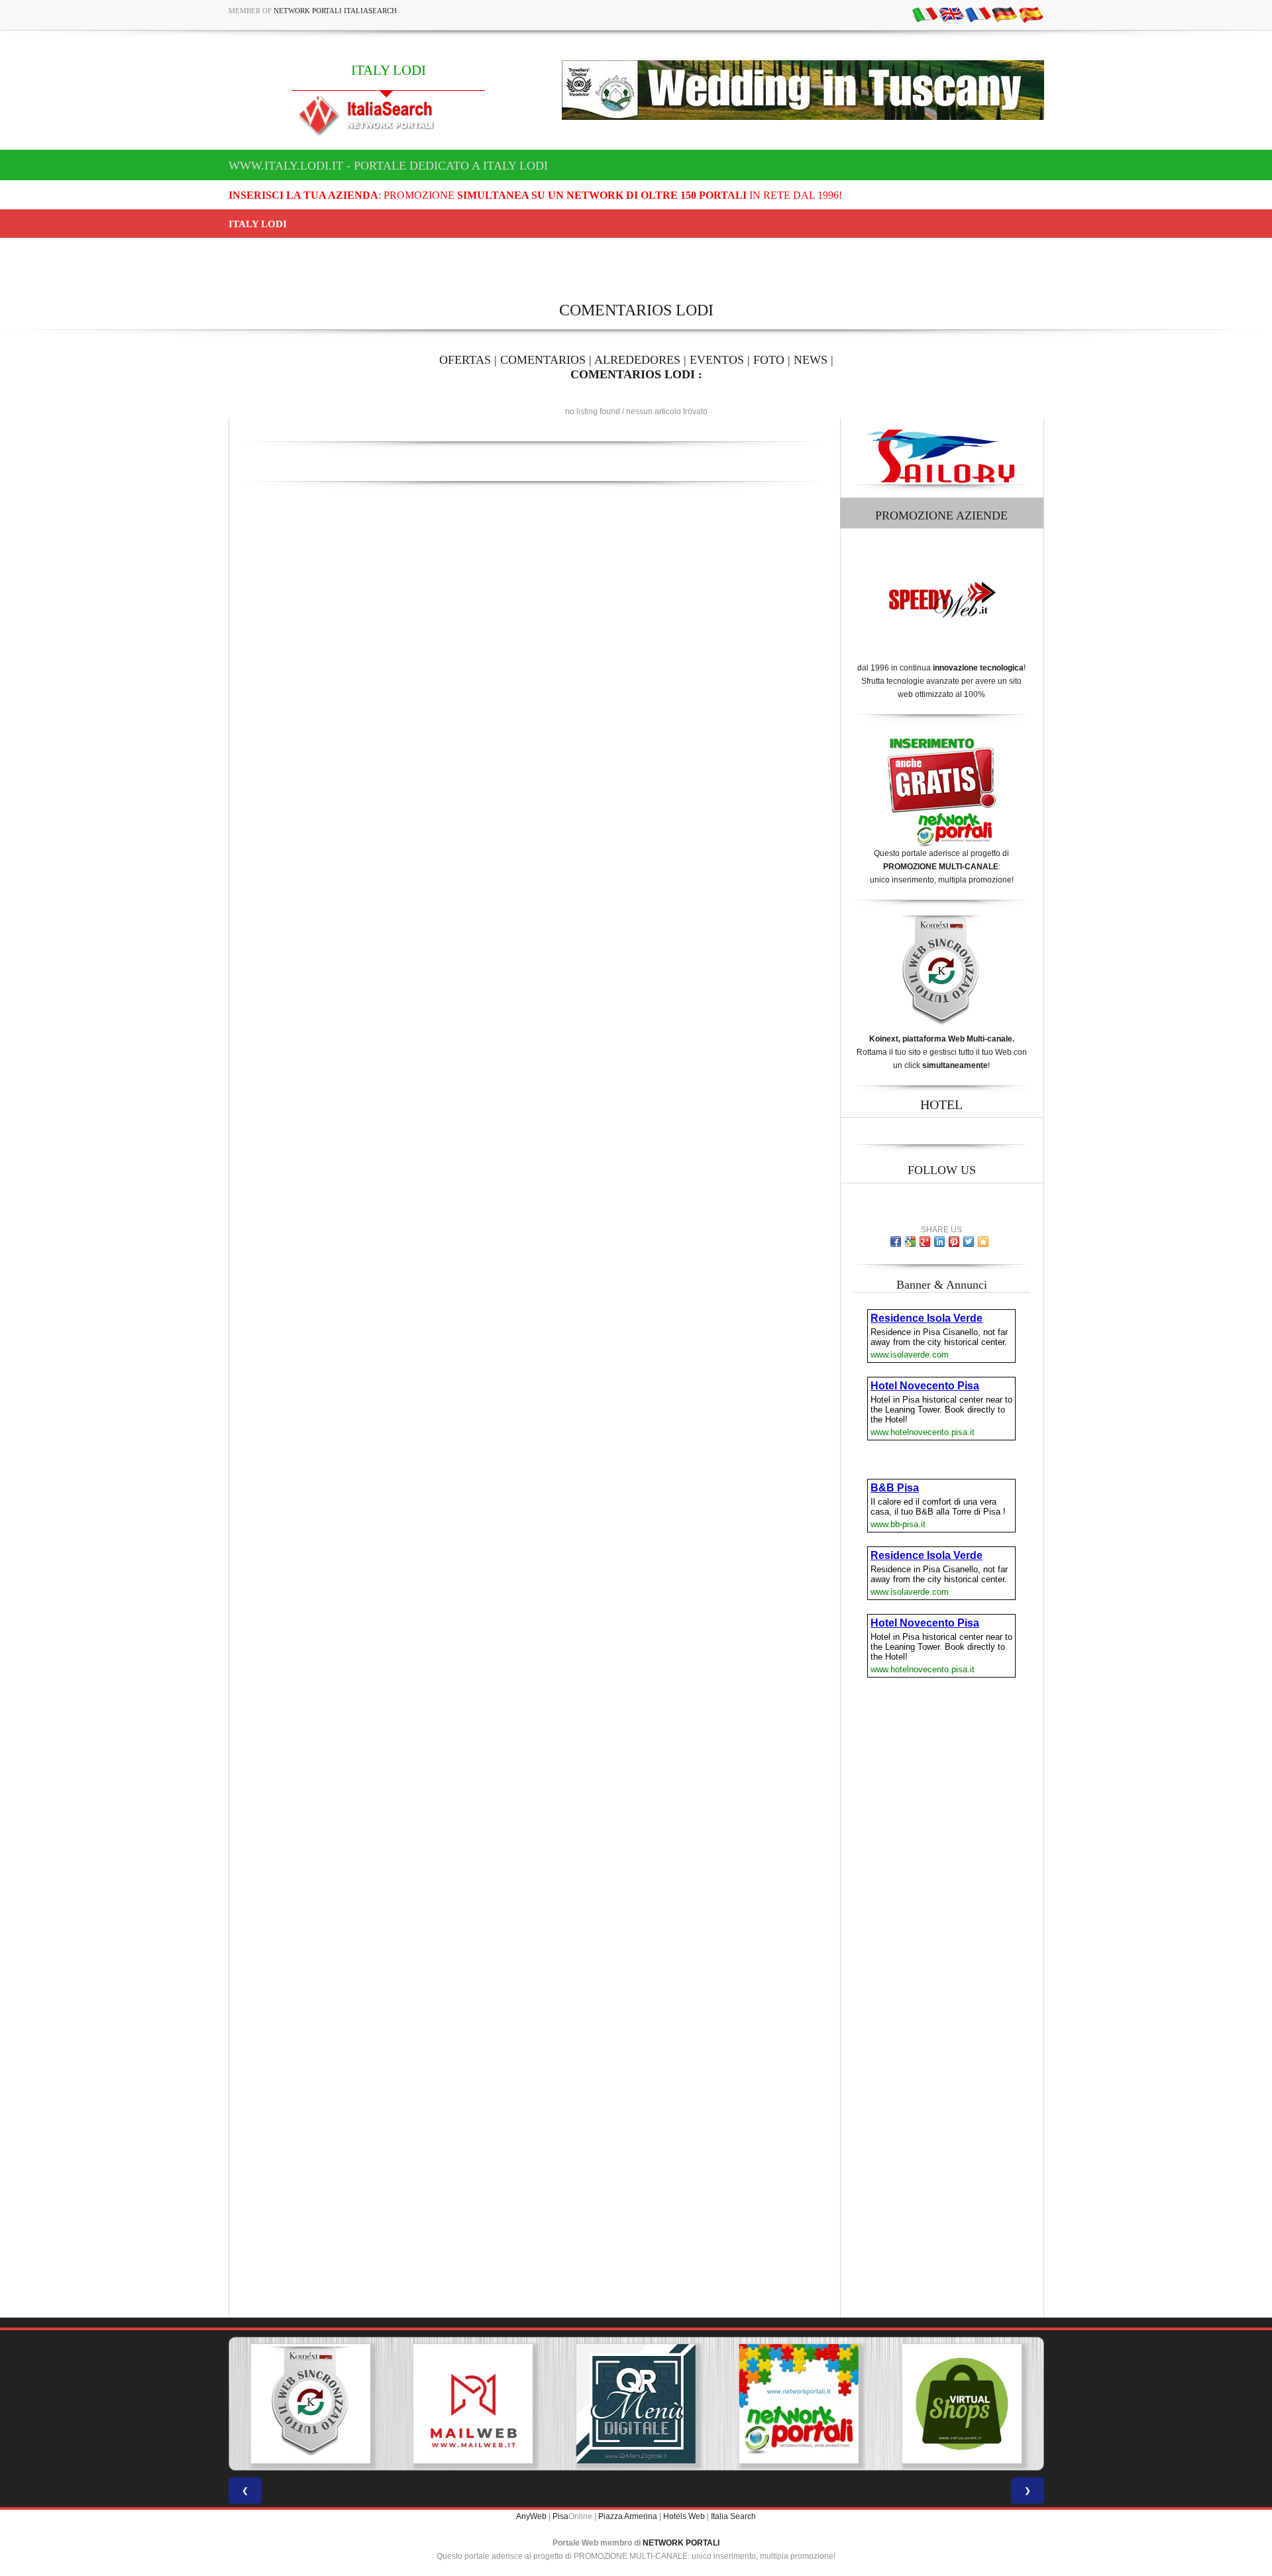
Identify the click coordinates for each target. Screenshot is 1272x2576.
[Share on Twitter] (969, 1242)
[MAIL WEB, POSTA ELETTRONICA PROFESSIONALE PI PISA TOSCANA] (401, 2404)
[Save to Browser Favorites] (983, 1242)
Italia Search (733, 2516)
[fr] (978, 14)
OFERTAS (465, 360)
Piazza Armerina (628, 2516)
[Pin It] (954, 1242)
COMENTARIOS (543, 360)
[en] (951, 14)
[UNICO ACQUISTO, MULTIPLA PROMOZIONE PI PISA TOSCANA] (726, 2404)
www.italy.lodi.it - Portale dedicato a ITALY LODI (388, 166)
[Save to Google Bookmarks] (910, 1242)
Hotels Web (684, 2516)
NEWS (811, 360)
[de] (1004, 14)
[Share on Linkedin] (939, 1242)
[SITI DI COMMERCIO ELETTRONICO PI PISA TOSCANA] (889, 2404)
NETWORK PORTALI (681, 2543)
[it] (925, 14)
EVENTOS (717, 360)
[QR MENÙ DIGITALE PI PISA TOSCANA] (564, 2404)
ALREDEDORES (637, 360)
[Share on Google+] (925, 1242)
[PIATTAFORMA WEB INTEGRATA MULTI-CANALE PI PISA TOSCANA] (238, 2404)
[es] (1031, 14)
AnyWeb (531, 2516)
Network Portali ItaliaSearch (335, 11)
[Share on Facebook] (896, 1242)
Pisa (560, 2516)
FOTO (769, 360)
